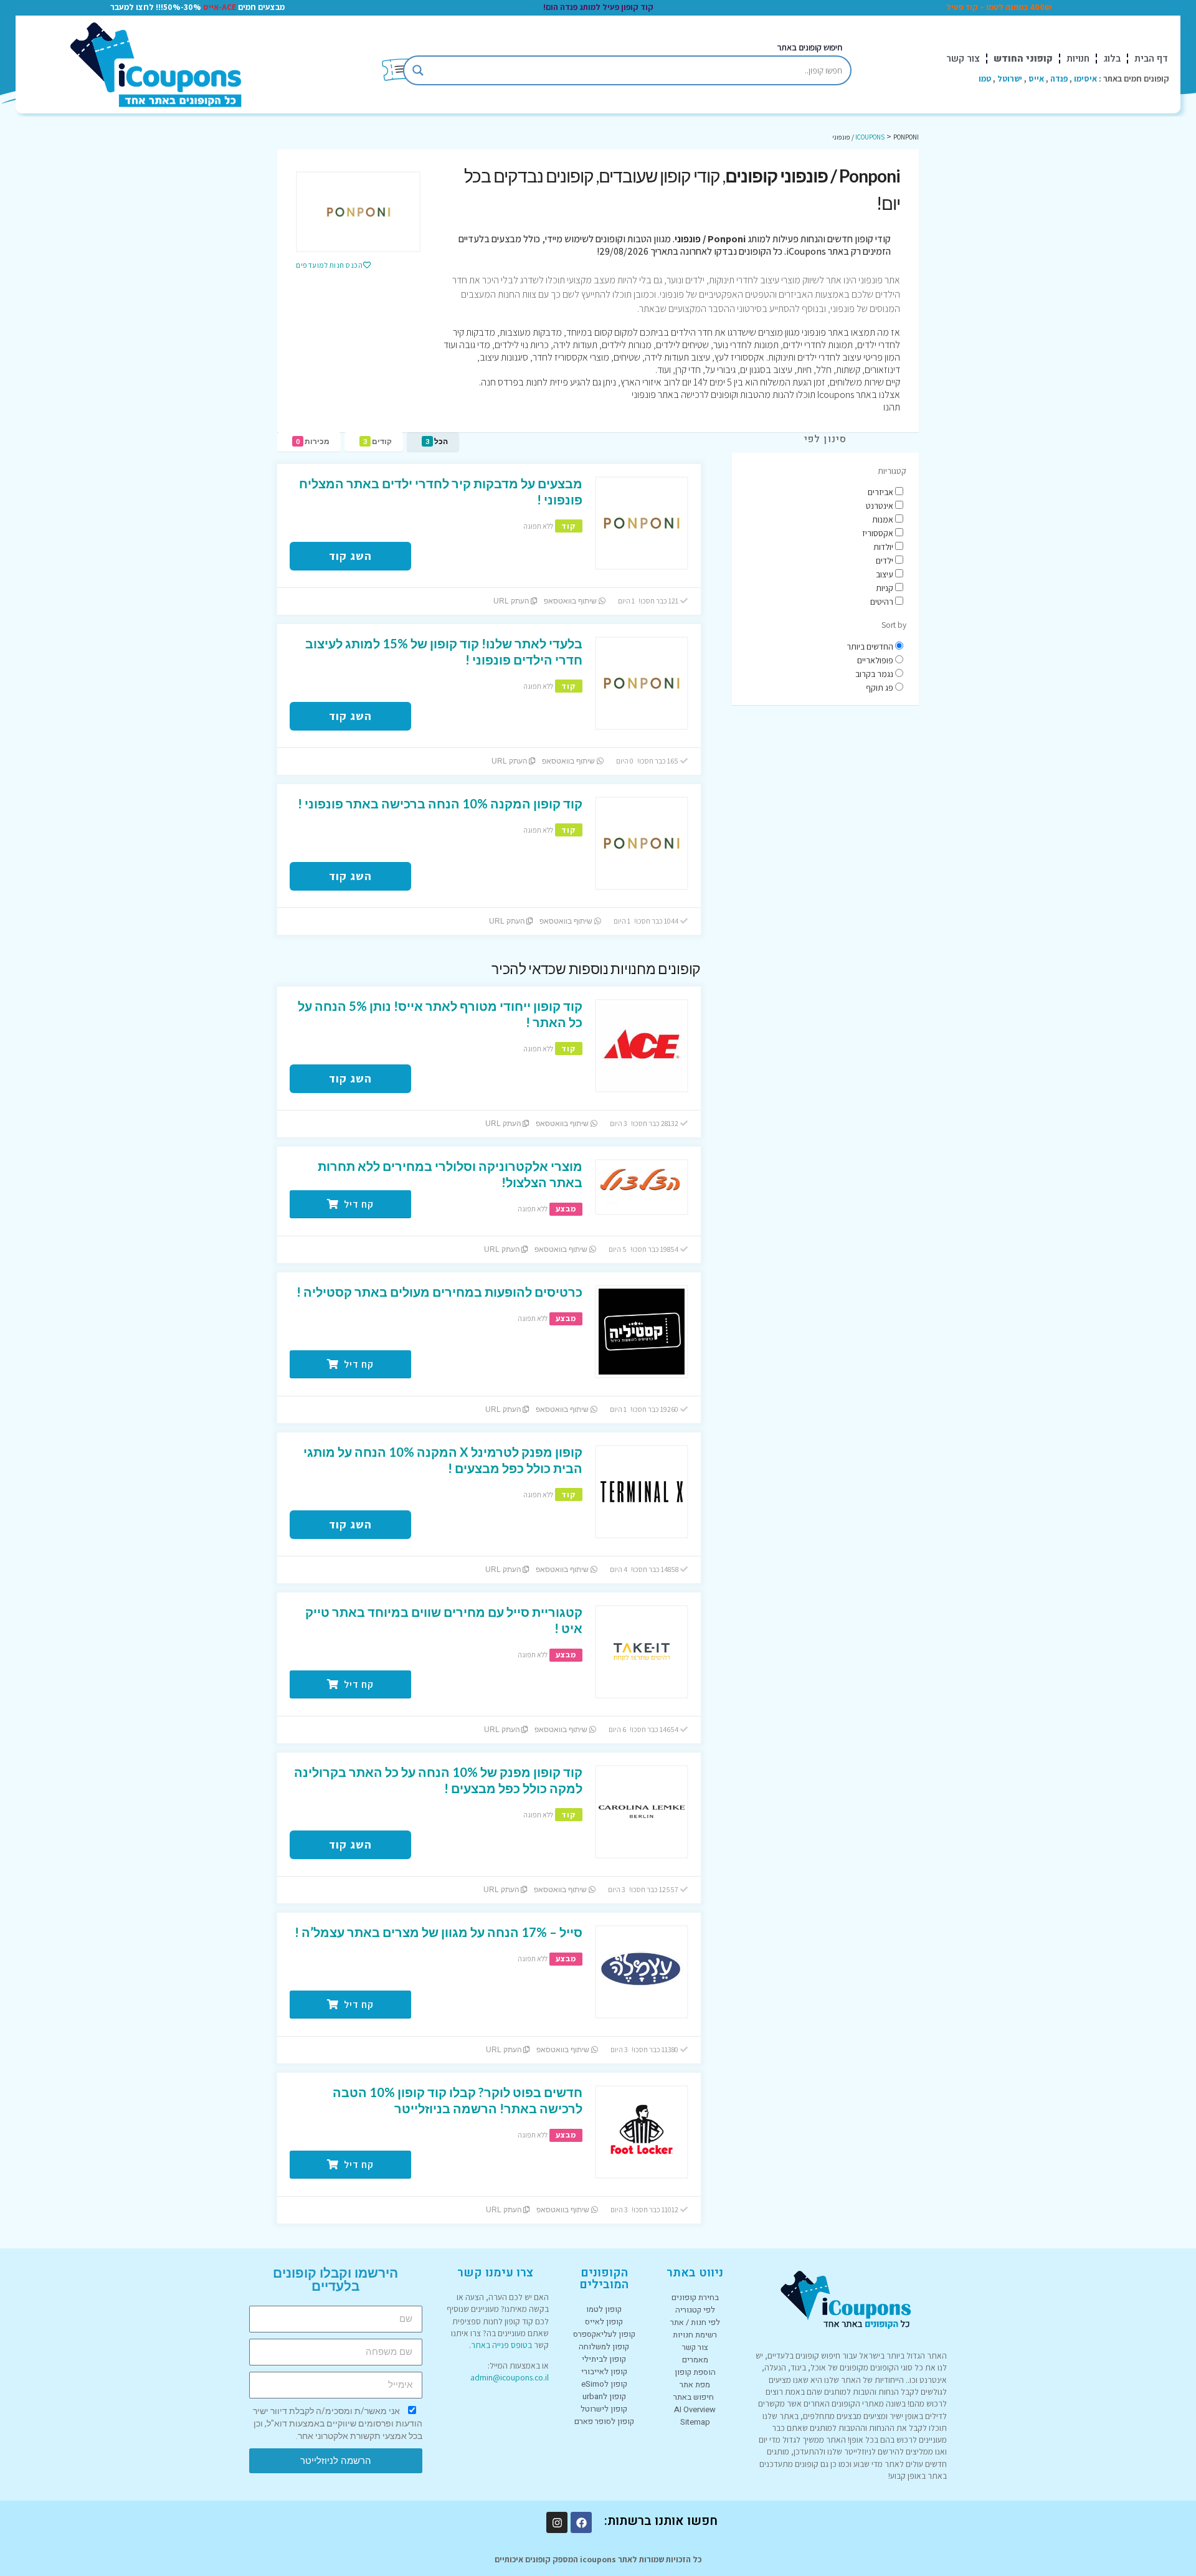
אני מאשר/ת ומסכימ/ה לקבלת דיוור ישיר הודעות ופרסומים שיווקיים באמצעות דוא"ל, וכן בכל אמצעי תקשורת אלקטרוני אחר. (338, 2423)
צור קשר (963, 59)
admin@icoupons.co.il (510, 2377)
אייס (1036, 78)
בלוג (1112, 59)
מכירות (313, 441)
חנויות (1078, 59)
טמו (985, 78)
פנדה (1059, 78)
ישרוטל (1010, 78)
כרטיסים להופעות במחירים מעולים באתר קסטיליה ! (439, 1292)
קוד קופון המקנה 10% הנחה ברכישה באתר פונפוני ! (440, 803)
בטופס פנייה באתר (501, 2345)
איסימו (1085, 78)
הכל (437, 441)
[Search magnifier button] (418, 70)
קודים (377, 441)
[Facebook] (581, 2522)
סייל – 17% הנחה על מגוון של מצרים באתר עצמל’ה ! (439, 1932)
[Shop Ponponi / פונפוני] (358, 212)
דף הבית (1151, 59)
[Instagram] (557, 2522)
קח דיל (358, 1204)
